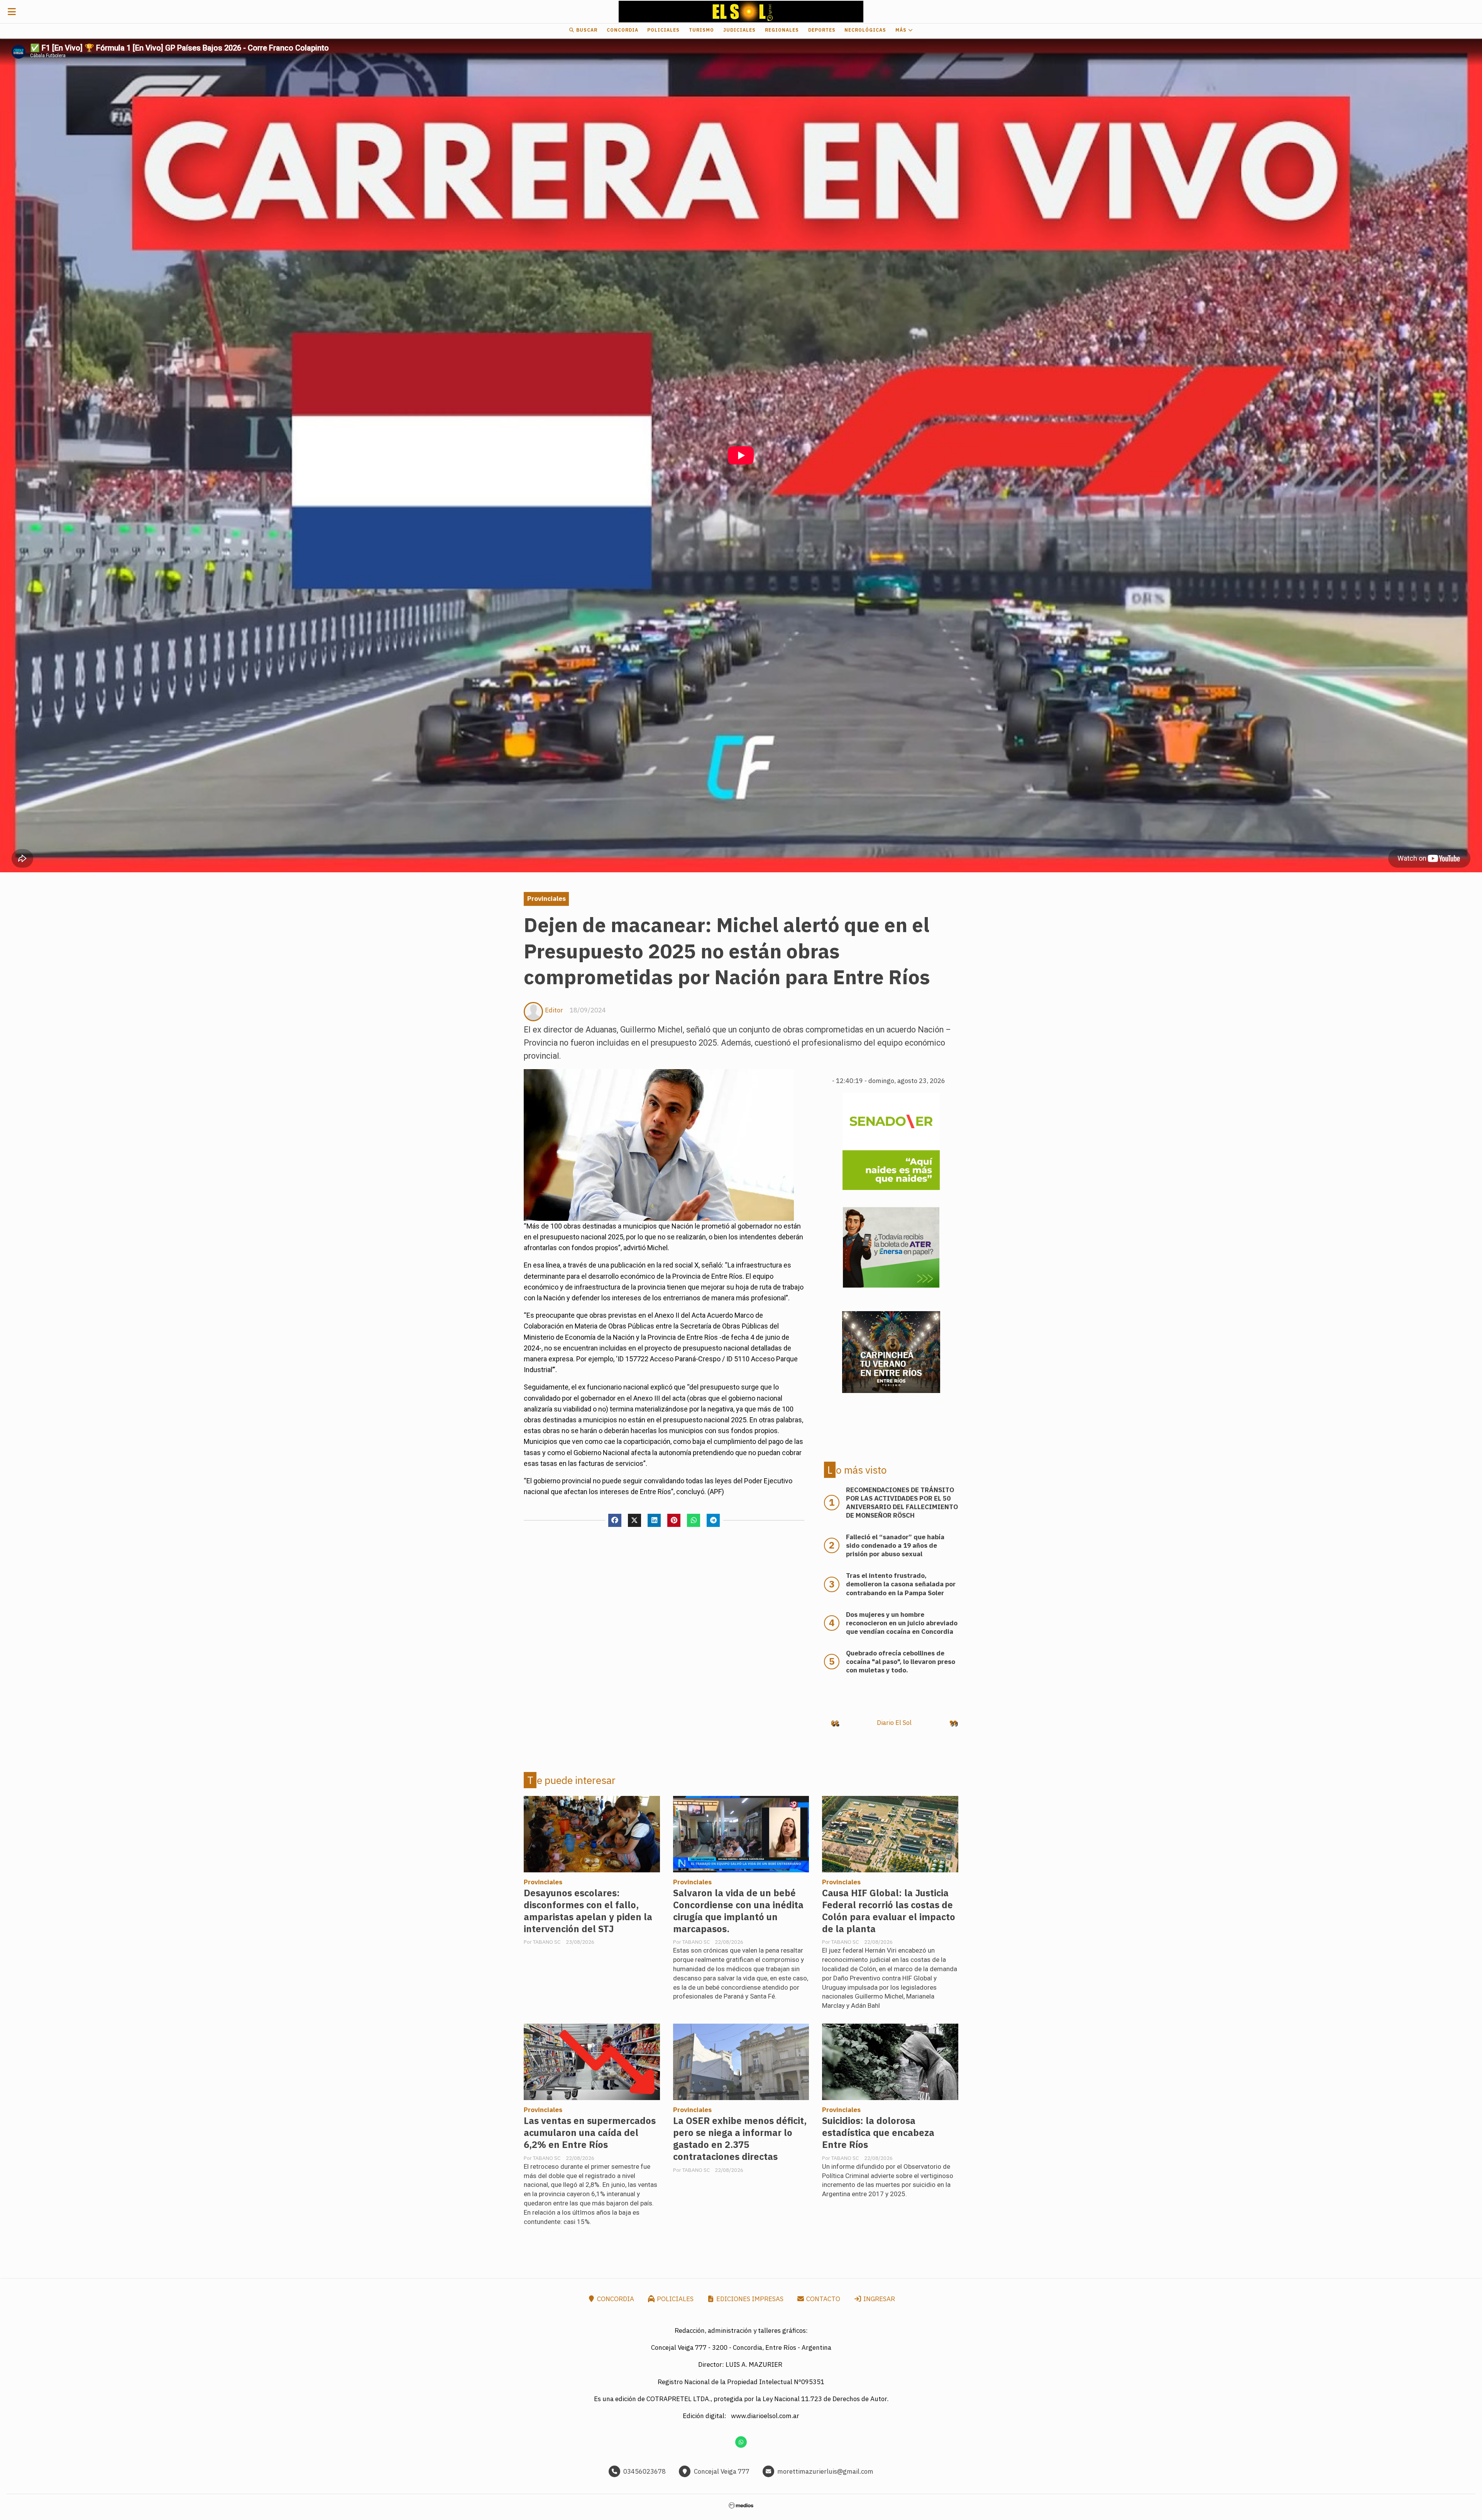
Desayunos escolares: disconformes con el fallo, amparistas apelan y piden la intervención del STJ (588, 1911)
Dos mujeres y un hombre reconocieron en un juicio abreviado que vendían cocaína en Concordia (902, 1623)
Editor (554, 1010)
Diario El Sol (894, 1723)
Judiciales (739, 30)
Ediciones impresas (749, 2299)
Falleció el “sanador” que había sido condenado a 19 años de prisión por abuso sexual (895, 1545)
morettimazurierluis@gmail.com (825, 2471)
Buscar (586, 30)
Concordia (623, 30)
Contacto (822, 2299)
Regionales (782, 30)
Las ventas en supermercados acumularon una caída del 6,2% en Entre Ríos (590, 2133)
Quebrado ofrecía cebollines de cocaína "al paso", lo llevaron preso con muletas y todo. (901, 1662)
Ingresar (878, 2299)
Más (902, 30)
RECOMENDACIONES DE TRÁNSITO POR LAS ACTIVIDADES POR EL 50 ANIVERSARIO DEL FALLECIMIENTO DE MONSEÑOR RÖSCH (902, 1503)
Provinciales (546, 899)
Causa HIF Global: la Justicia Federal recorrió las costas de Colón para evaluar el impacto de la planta (889, 1911)
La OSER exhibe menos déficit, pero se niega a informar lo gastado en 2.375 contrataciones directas (740, 2139)
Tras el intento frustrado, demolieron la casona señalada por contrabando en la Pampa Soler (901, 1584)
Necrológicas (865, 30)
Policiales (663, 30)
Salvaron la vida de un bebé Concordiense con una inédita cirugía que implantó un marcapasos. (738, 1911)
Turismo (701, 30)
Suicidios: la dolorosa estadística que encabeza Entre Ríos (878, 2133)
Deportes (822, 30)
